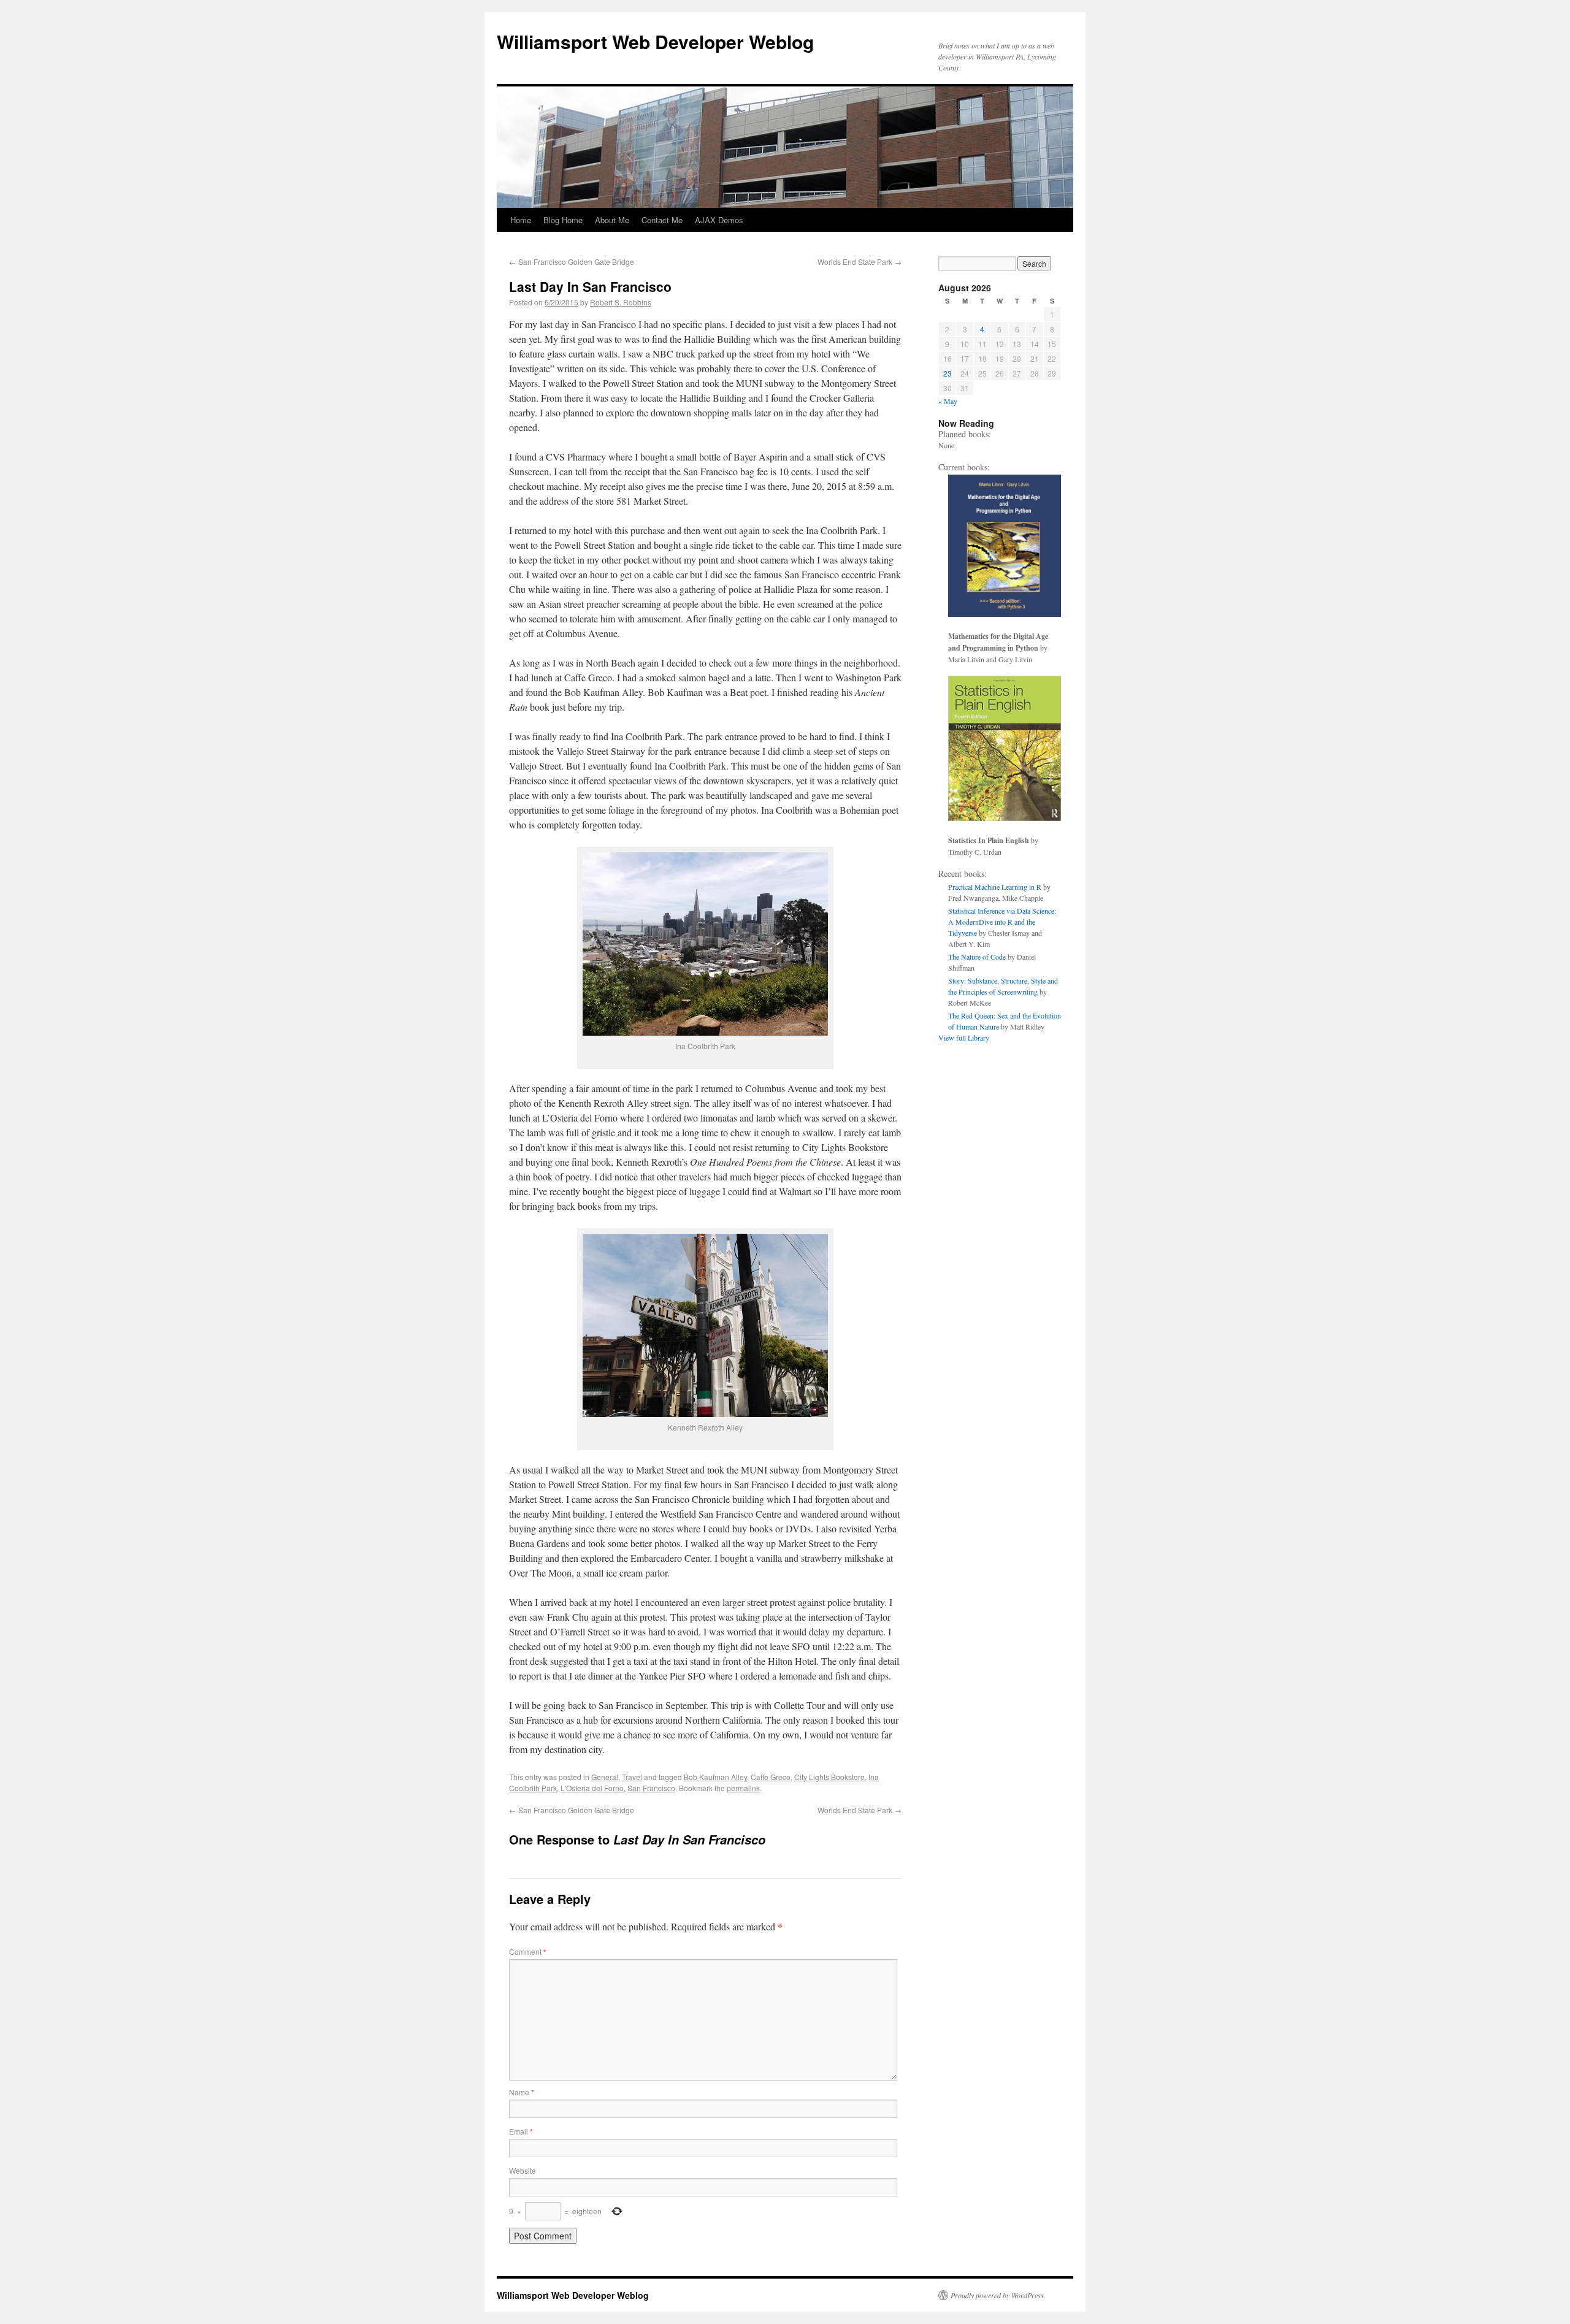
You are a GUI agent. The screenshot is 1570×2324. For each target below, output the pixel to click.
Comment (528, 1951)
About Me (612, 220)
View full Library (964, 1038)
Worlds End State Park (860, 262)
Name (522, 2092)
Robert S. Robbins (621, 302)
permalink (743, 1788)
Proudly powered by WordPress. (998, 2295)
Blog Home (563, 220)
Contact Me (662, 220)
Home (521, 220)
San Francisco (651, 1788)
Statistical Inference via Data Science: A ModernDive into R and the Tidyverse (1002, 922)
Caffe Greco (771, 1777)
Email (521, 2131)
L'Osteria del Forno (592, 1788)
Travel (632, 1777)
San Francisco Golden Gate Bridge (572, 262)
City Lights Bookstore (829, 1777)
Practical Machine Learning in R (995, 887)
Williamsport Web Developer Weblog (655, 41)
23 (948, 373)
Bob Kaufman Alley (715, 1777)
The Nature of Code (977, 957)
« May (948, 401)
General (605, 1777)
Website (523, 2170)
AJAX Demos (719, 220)
